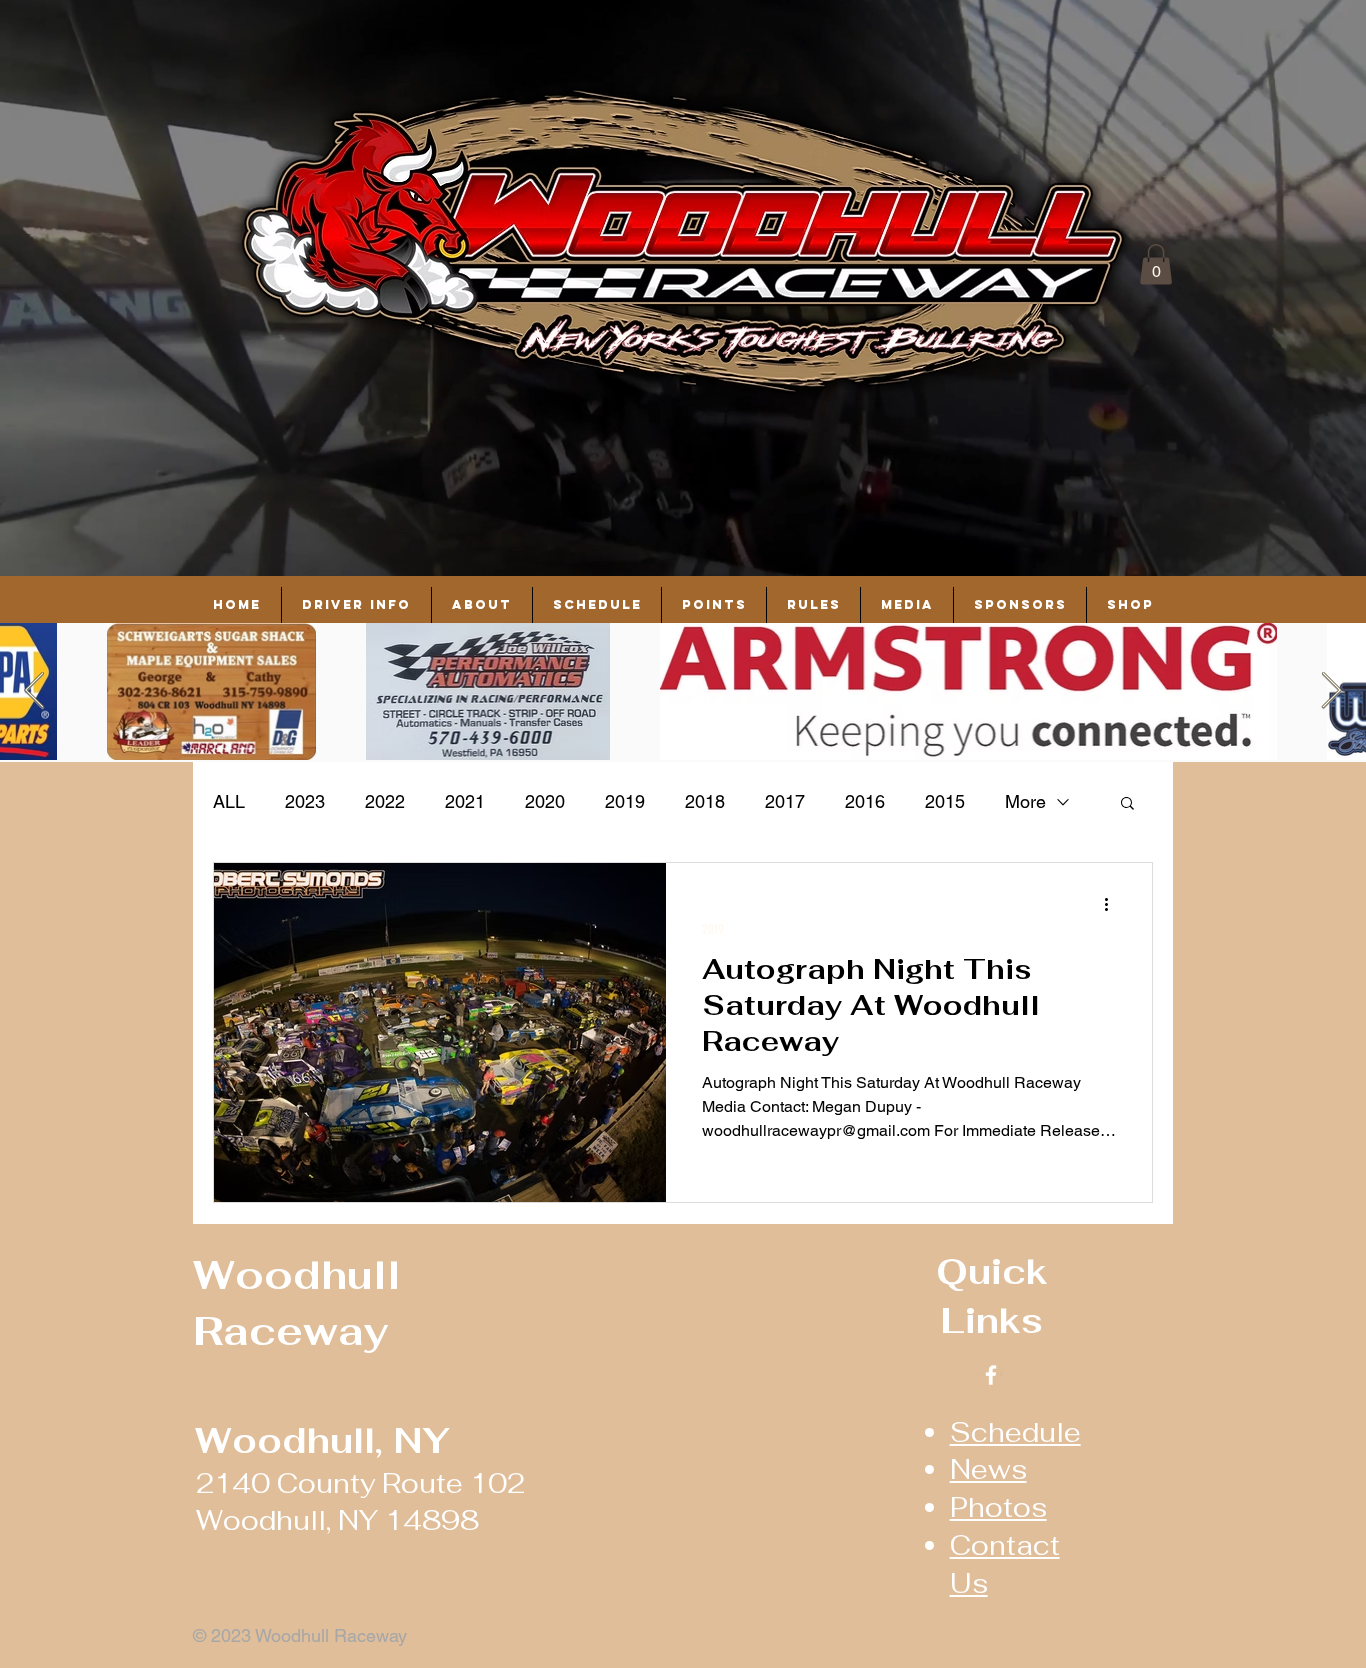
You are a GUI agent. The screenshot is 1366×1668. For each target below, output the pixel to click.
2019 (625, 801)
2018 (705, 801)
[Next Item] (1331, 691)
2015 (945, 801)
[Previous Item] (34, 691)
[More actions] (1113, 904)
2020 (545, 801)
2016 (865, 801)
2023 (305, 801)
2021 (465, 801)
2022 (385, 801)
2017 (785, 801)
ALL (229, 801)
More (1025, 801)
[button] (1156, 264)
